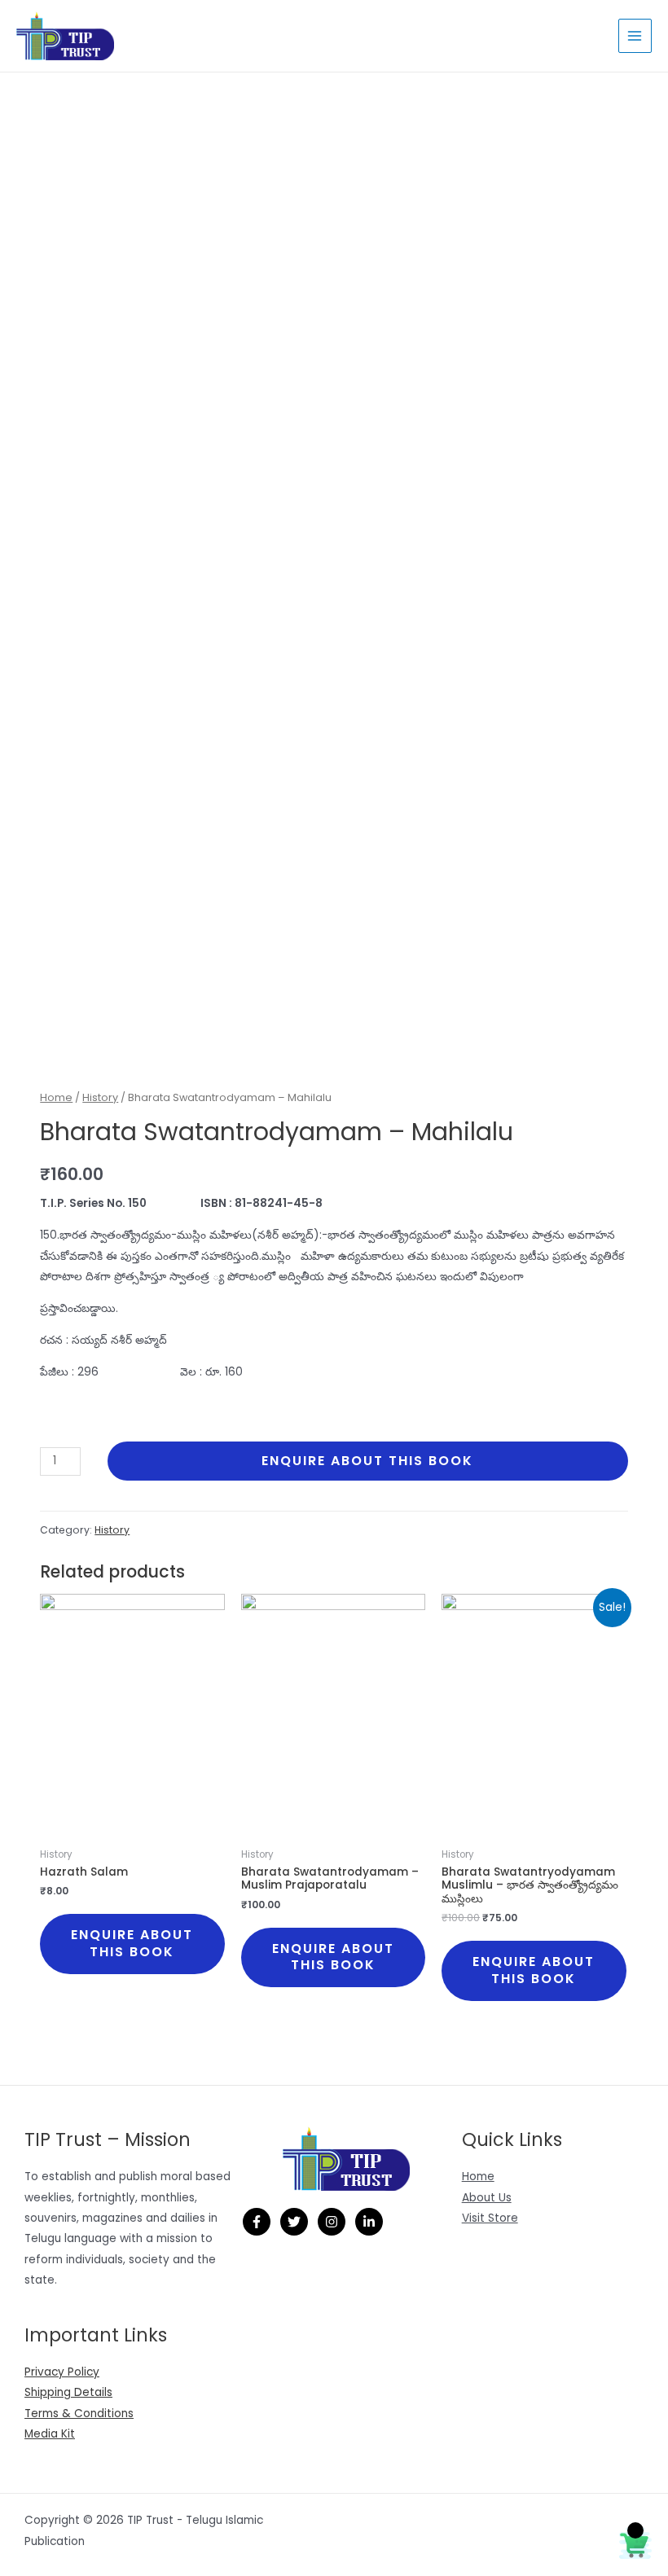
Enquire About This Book (367, 1461)
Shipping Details (68, 2392)
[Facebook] (257, 2222)
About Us (487, 2198)
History (100, 1097)
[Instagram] (332, 2222)
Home (56, 1097)
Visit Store (490, 2218)
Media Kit (50, 2434)
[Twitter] (294, 2222)
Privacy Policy (62, 2372)
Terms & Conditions (79, 2414)
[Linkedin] (369, 2222)
